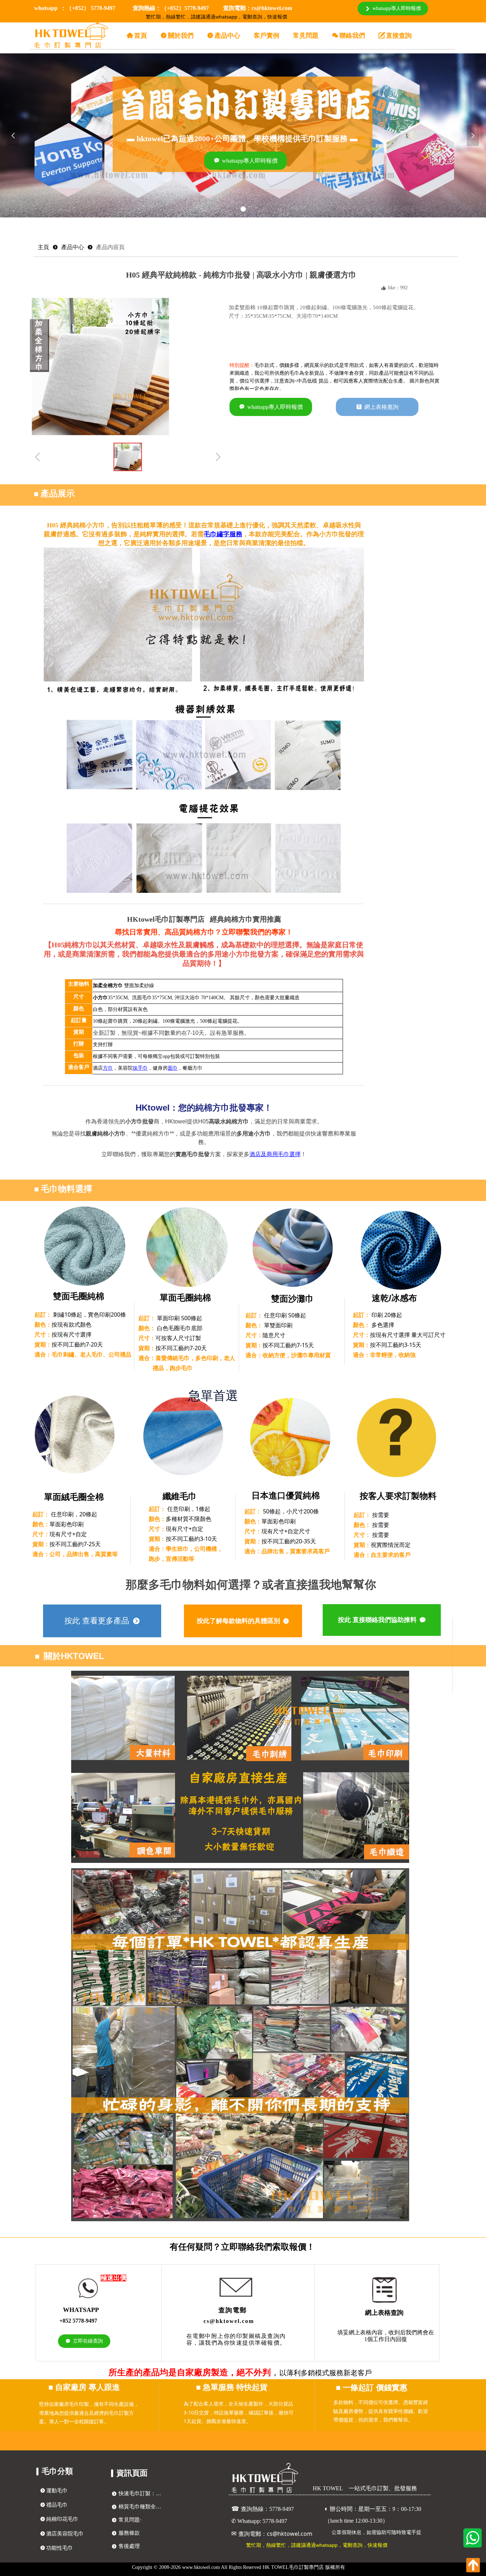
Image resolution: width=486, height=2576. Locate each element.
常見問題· (130, 2520)
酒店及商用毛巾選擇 (275, 1154)
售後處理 (129, 2546)
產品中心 (73, 247)
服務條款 (129, 2533)
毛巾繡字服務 (223, 534)
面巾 (173, 1068)
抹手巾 (140, 1068)
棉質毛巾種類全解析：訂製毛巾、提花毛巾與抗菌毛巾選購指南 (142, 2507)
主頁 (43, 247)
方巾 (108, 1068)
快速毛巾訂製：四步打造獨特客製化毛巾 (142, 2493)
